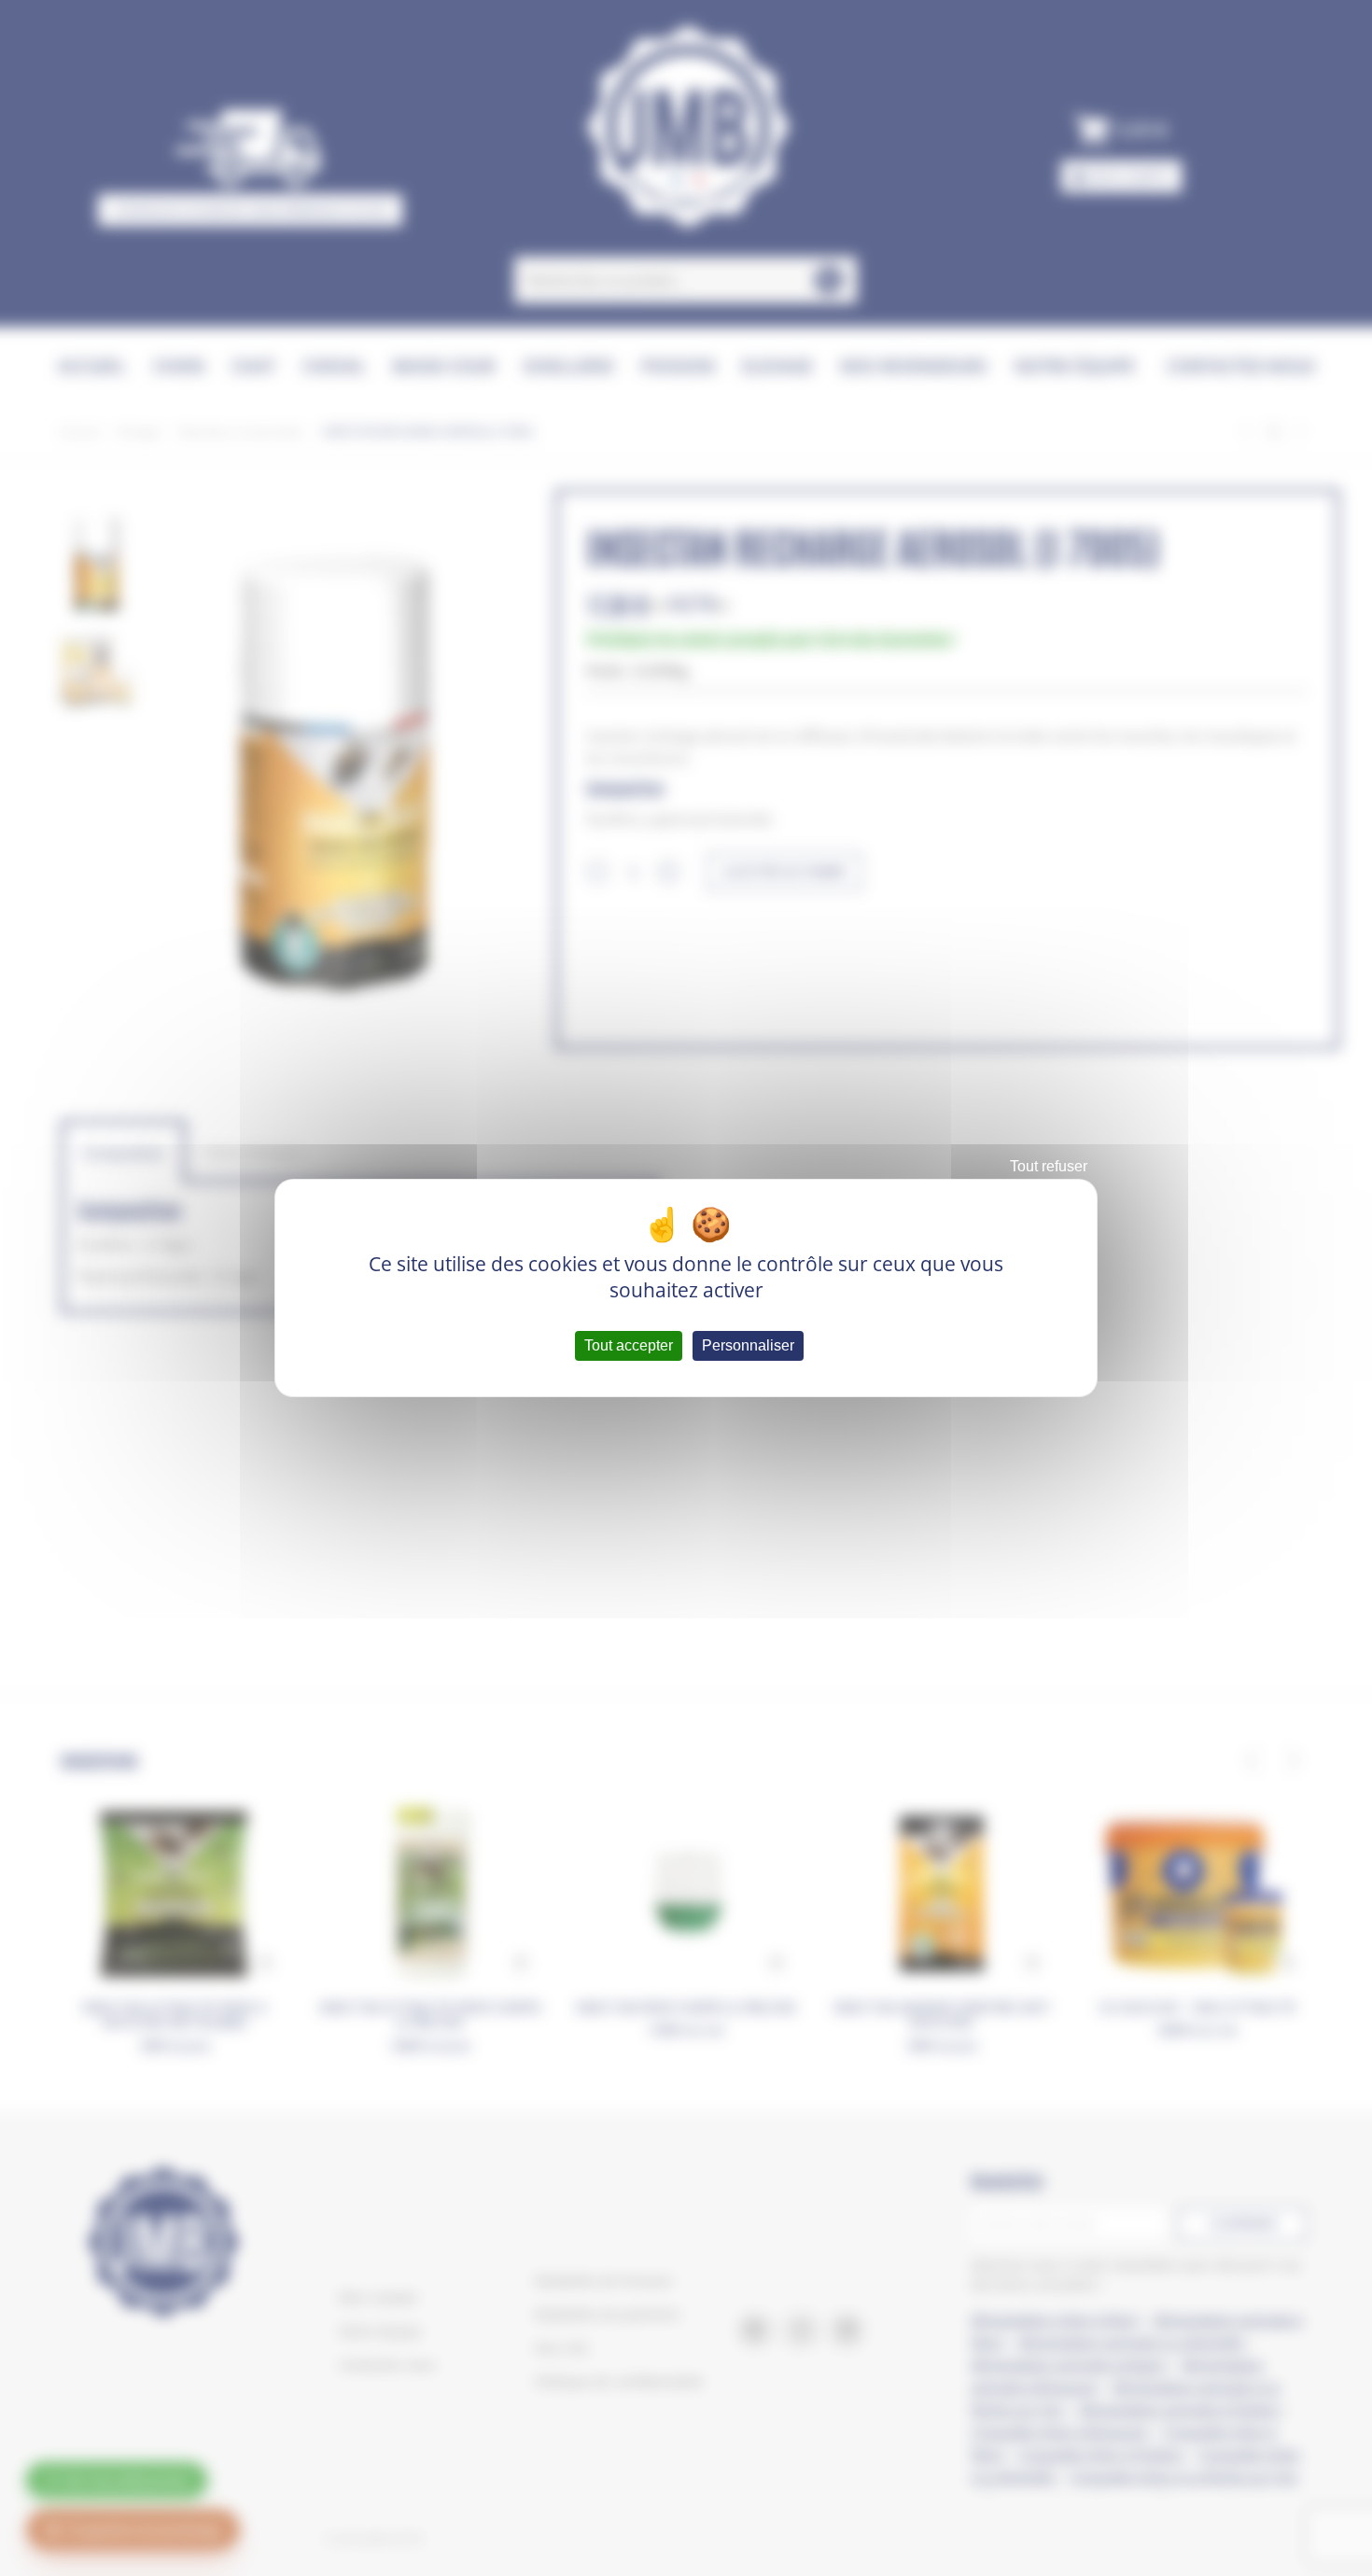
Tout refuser (1049, 1166)
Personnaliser (748, 1345)
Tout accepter (629, 1345)
